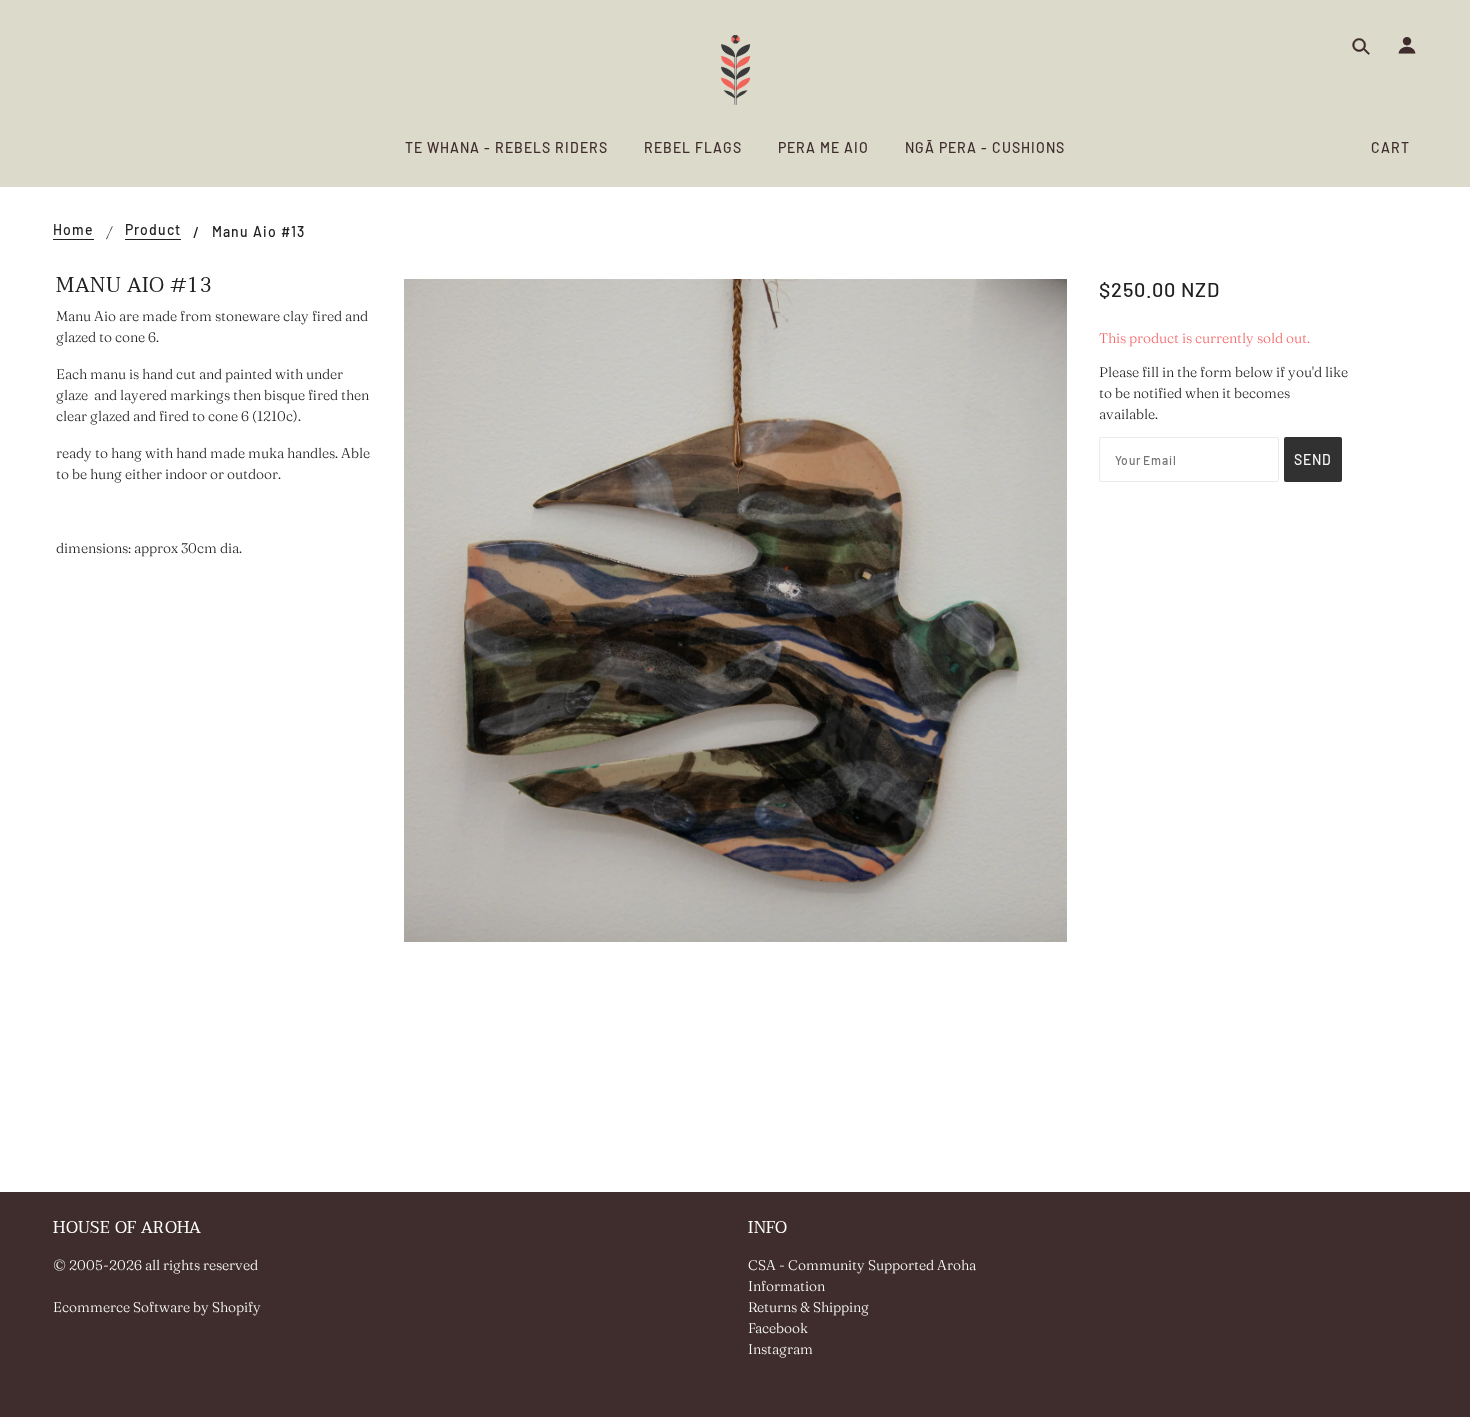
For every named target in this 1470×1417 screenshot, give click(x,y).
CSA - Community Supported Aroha (862, 1265)
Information (786, 1286)
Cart (1390, 147)
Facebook (778, 1328)
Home (73, 230)
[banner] (735, 70)
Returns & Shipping (808, 1307)
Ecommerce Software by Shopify (157, 1307)
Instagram (780, 1349)
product (153, 230)
